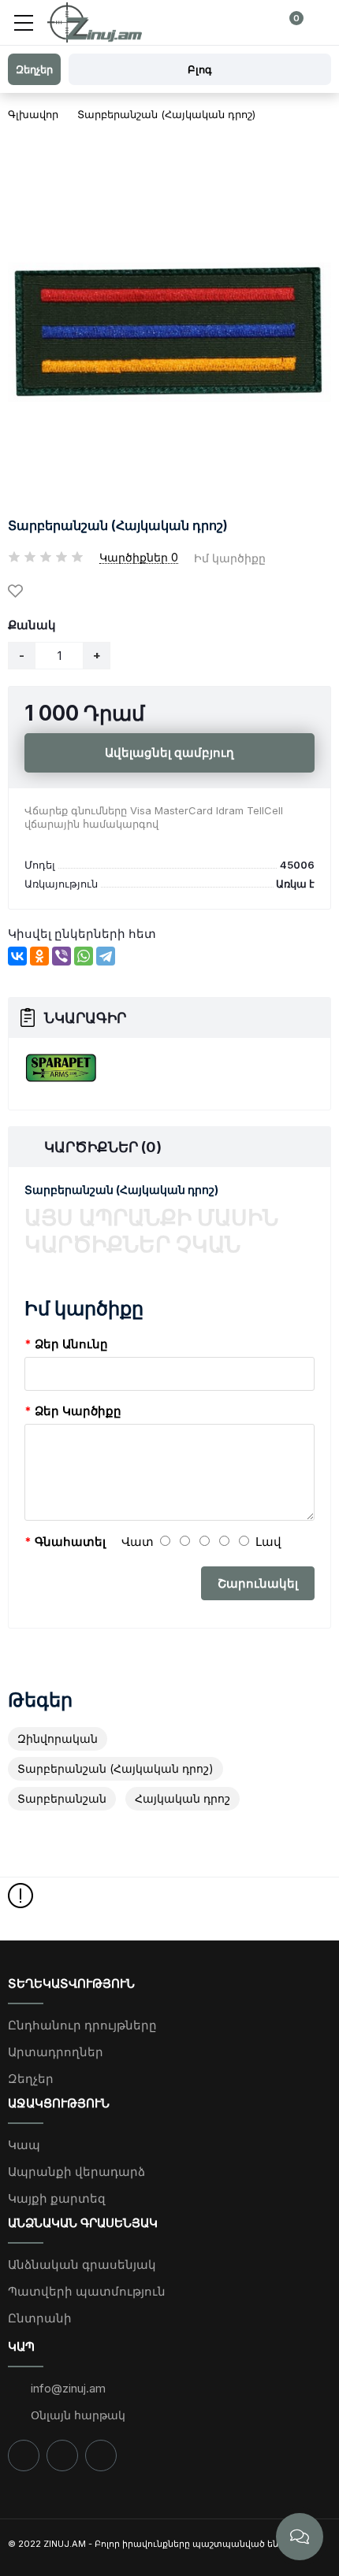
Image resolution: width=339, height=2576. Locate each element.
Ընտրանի (40, 2318)
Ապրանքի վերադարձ (76, 2172)
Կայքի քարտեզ (57, 2198)
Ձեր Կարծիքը (78, 1411)
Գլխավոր (33, 114)
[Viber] (61, 956)
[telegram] (101, 2456)
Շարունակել (258, 1583)
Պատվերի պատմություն (87, 2291)
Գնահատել (70, 1542)
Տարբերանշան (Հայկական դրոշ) (166, 114)
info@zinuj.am (67, 2388)
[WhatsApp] (84, 956)
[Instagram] (62, 2456)
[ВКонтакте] (17, 956)
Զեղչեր (31, 2079)
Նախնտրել (18, 592)
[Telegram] (106, 956)
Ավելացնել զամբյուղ (169, 752)
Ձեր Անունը (71, 1344)
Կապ (24, 2145)
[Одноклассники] (39, 956)
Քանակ (32, 625)
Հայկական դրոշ (183, 1798)
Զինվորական (58, 1738)
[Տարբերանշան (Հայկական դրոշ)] (169, 332)
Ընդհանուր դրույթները (82, 2025)
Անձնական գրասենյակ (82, 2265)
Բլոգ (200, 69)
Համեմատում (56, 592)
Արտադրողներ (56, 2052)
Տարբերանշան (62, 1798)
